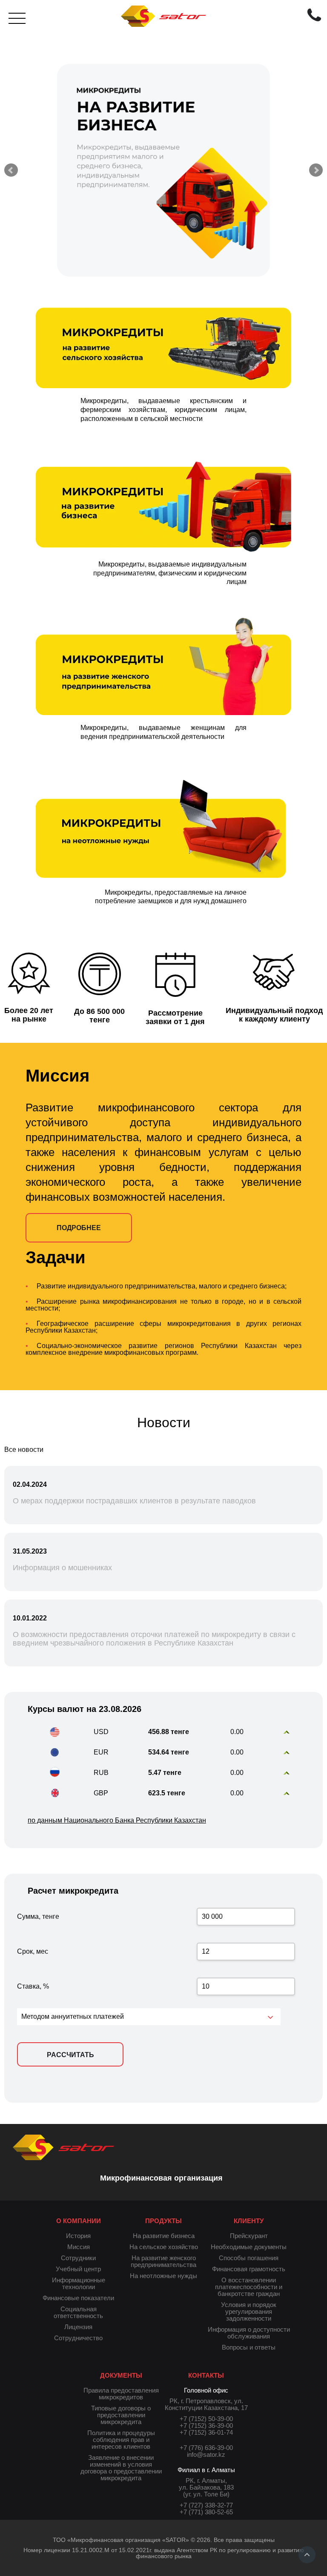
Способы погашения (249, 2258)
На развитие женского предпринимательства (163, 2261)
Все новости (24, 1450)
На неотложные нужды (163, 2276)
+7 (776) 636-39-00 (206, 2448)
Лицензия (78, 2327)
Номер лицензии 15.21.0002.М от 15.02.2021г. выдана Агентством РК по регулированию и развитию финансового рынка (164, 2553)
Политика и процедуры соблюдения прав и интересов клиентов (121, 2440)
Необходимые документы (249, 2247)
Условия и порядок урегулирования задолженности (249, 2311)
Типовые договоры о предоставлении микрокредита (121, 2415)
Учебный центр (78, 2269)
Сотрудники (78, 2258)
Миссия (79, 2247)
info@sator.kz (206, 2454)
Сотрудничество (78, 2338)
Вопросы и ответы (249, 2347)
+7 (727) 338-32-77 (206, 2505)
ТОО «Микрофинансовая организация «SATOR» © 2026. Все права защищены (164, 2540)
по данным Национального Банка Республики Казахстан (117, 1820)
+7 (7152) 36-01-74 (206, 2432)
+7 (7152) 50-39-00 (206, 2419)
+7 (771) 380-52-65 (206, 2512)
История (78, 2236)
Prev (11, 170)
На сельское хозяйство (164, 2247)
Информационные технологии (79, 2283)
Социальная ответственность (78, 2312)
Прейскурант (249, 2236)
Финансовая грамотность (249, 2269)
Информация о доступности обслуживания (249, 2333)
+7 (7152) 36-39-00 (206, 2426)
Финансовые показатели (78, 2298)
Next (316, 170)
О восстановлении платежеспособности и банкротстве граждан (249, 2287)
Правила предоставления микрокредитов (121, 2394)
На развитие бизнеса (164, 2236)
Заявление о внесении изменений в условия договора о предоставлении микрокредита (121, 2468)
